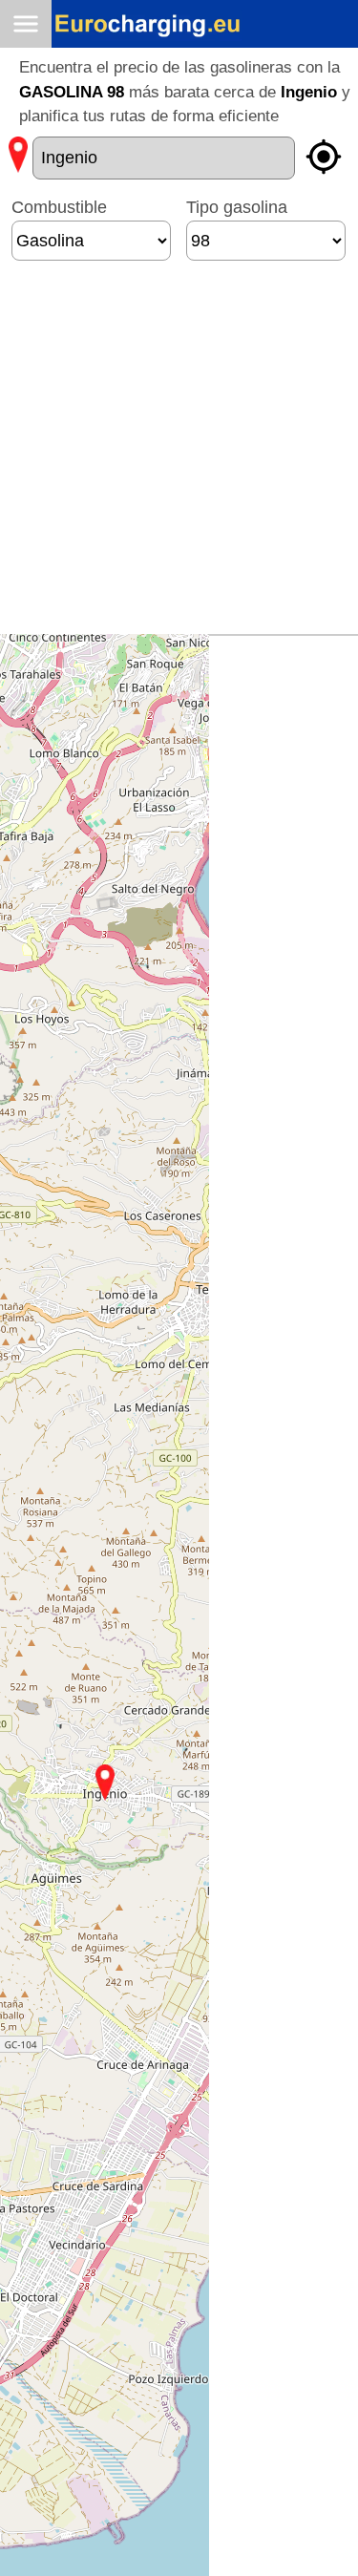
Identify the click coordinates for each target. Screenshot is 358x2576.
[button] (105, 1783)
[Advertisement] (179, 455)
